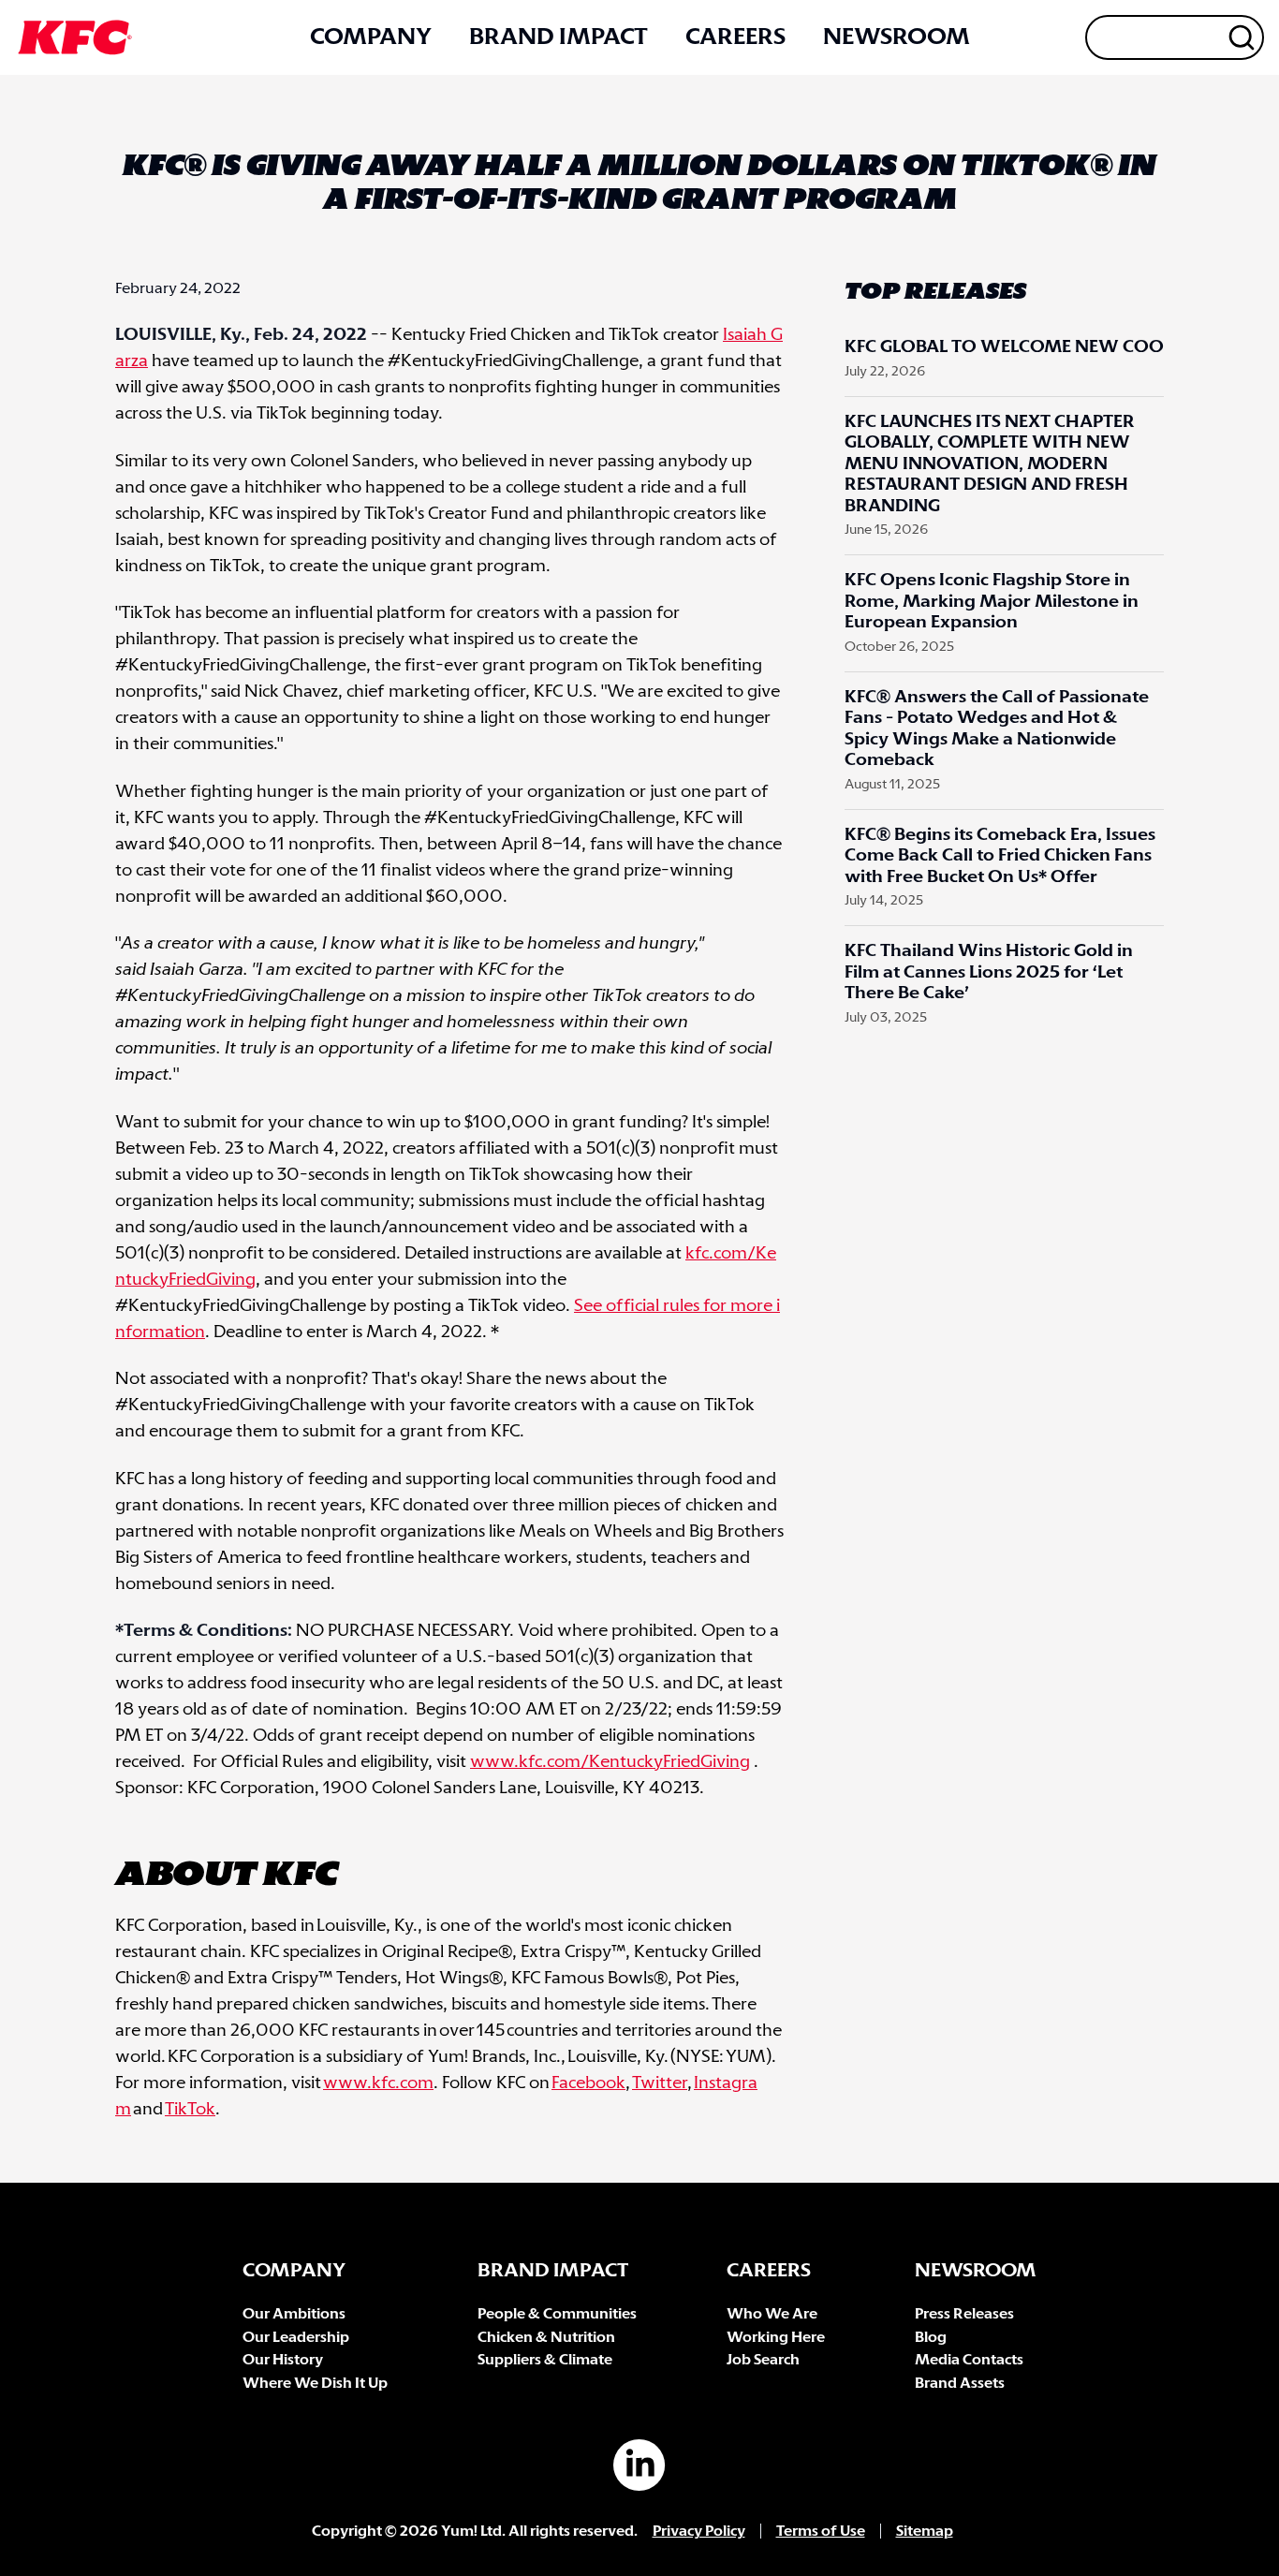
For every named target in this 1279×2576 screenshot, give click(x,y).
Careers (735, 37)
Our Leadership (296, 2338)
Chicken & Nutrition (546, 2338)
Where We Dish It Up (315, 2384)
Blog (931, 2338)
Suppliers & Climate (545, 2360)
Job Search (763, 2360)
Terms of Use (821, 2532)
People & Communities (557, 2314)
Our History (283, 2360)
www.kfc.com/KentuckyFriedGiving (610, 1762)
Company (371, 37)
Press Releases (964, 2314)
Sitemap (925, 2532)
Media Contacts (969, 2360)
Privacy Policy (699, 2532)
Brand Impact (559, 37)
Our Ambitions (294, 2314)
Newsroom (897, 37)
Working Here (776, 2338)
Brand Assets (960, 2384)
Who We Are (772, 2314)
